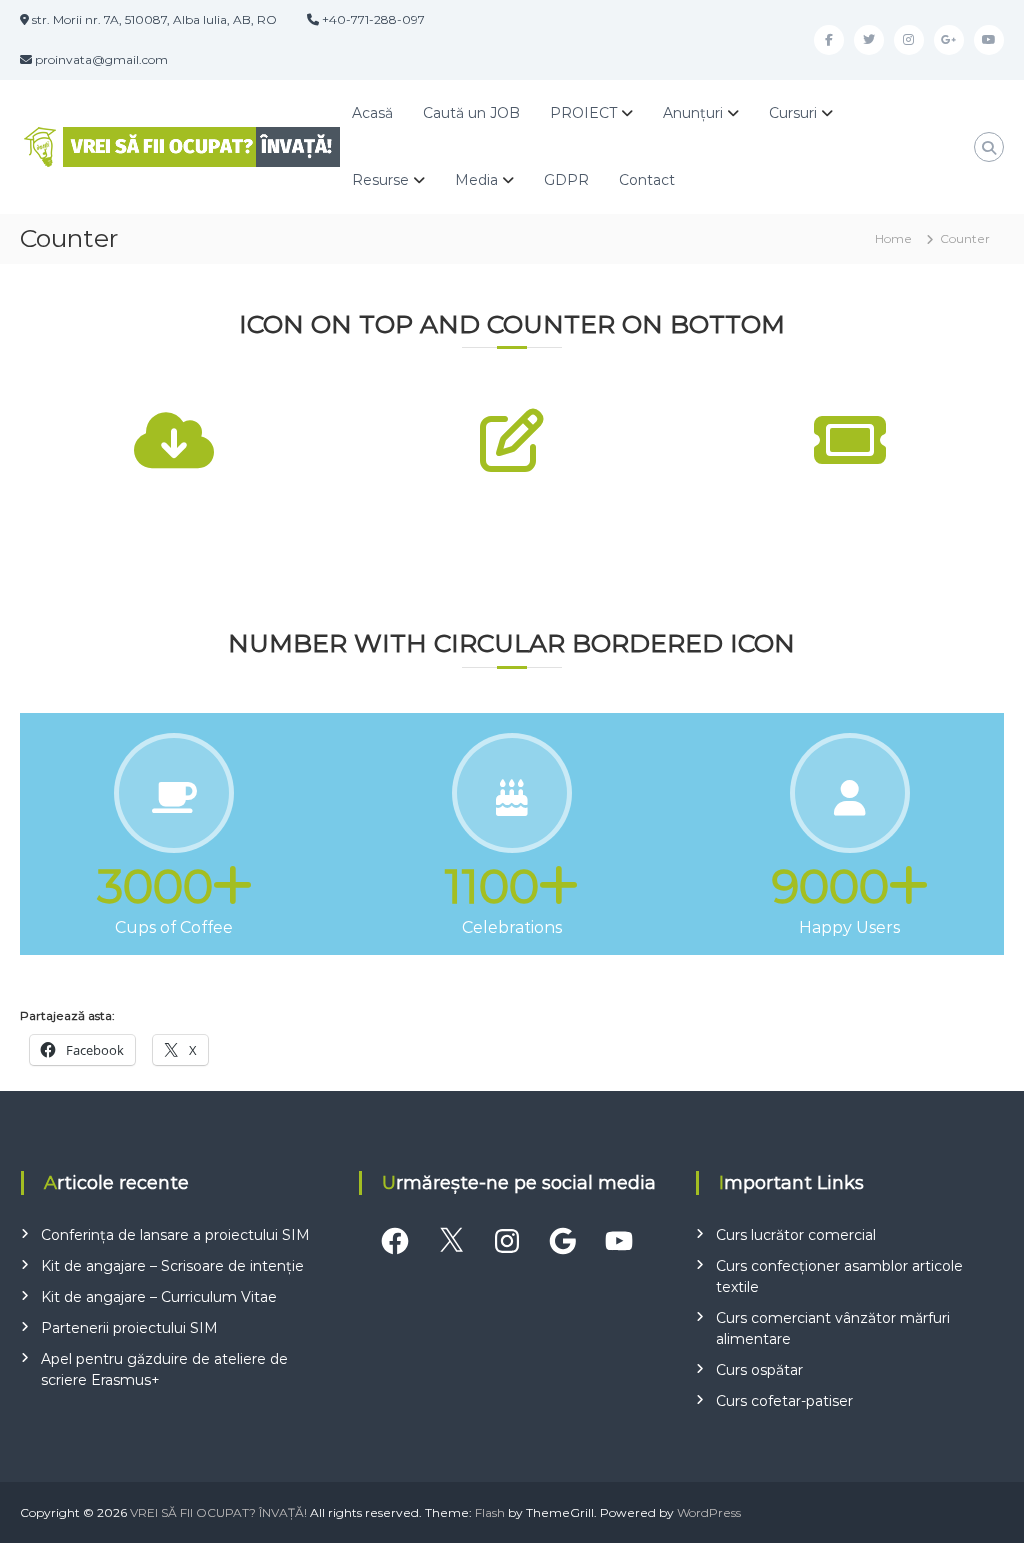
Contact (647, 180)
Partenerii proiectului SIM (129, 1328)
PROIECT (583, 113)
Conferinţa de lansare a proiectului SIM (175, 1235)
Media (476, 180)
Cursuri (793, 113)
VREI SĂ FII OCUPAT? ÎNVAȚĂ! (218, 1512)
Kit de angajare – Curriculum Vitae (159, 1297)
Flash (490, 1512)
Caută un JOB (471, 113)
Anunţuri (693, 113)
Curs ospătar (759, 1370)
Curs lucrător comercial (796, 1235)
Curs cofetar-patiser (784, 1401)
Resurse (380, 180)
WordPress (709, 1512)
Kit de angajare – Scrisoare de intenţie (172, 1266)
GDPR (566, 180)
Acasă (372, 113)
